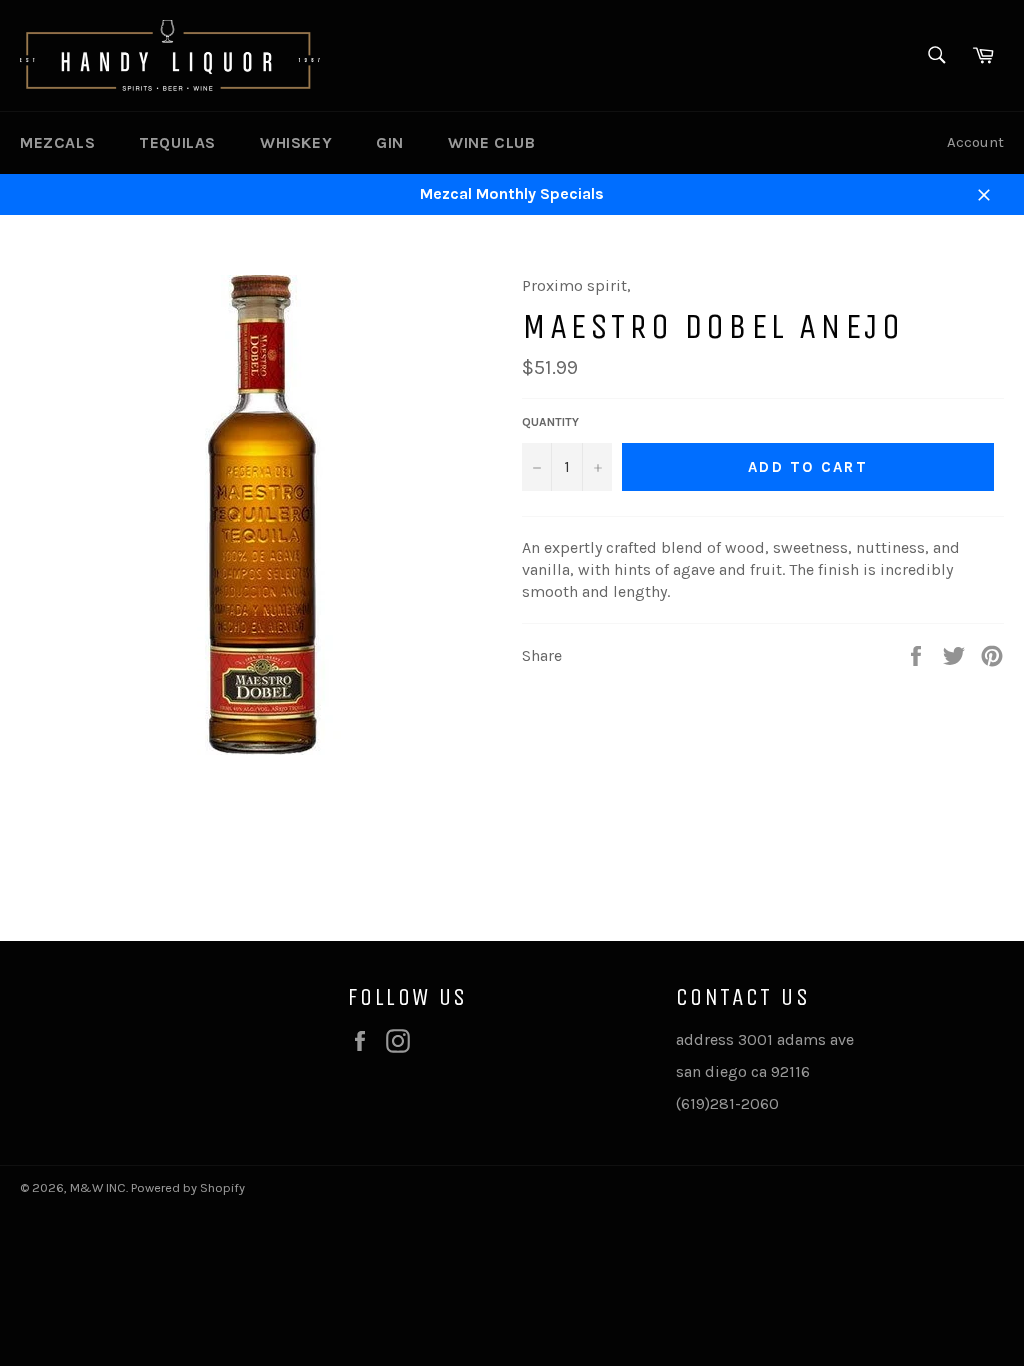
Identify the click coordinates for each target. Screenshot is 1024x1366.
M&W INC (98, 1187)
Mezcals (57, 142)
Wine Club (491, 142)
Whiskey (296, 142)
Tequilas (177, 142)
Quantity (550, 422)
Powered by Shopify (188, 1187)
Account (975, 142)
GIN (390, 142)
